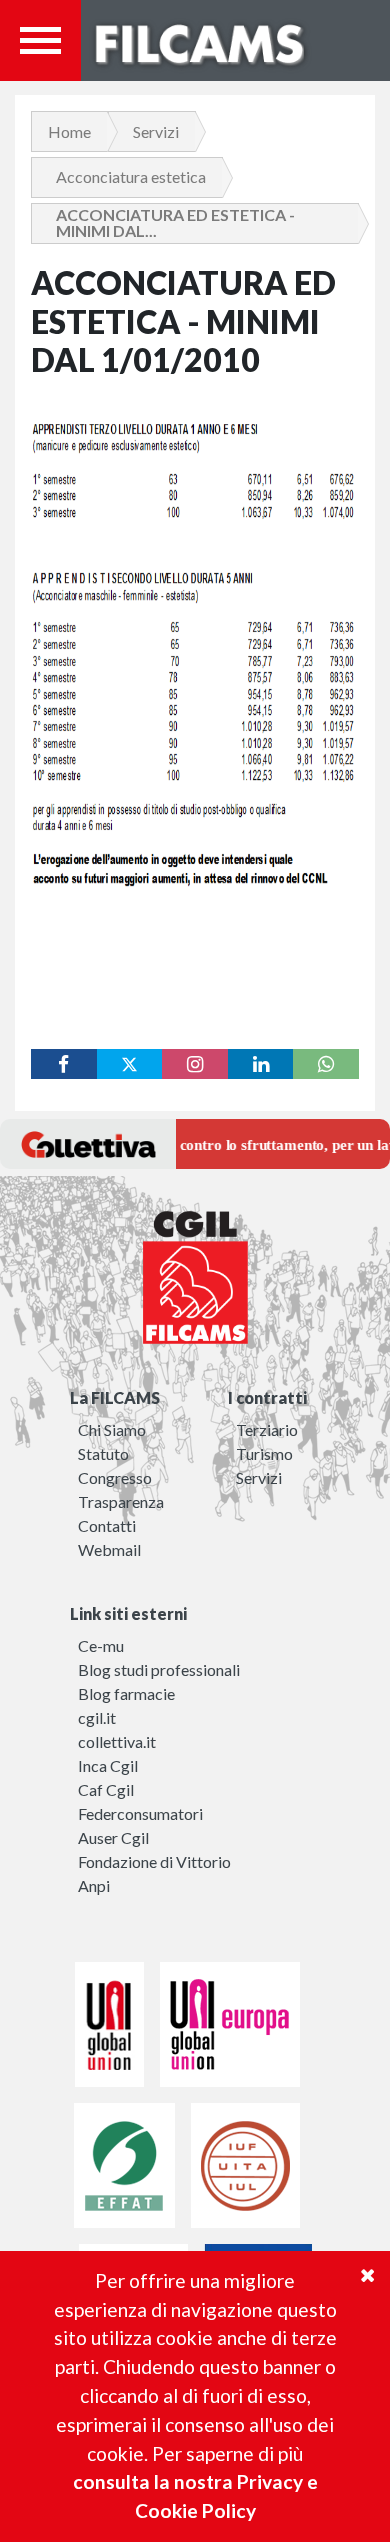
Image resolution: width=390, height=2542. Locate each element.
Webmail (109, 1549)
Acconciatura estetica (131, 176)
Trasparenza (121, 1501)
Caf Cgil (106, 1789)
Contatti (107, 1525)
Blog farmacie (126, 1693)
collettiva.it (117, 1741)
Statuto (103, 1453)
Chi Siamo (112, 1429)
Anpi (94, 1885)
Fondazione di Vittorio (154, 1861)
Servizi (156, 131)
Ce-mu (101, 1645)
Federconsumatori (140, 1813)
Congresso (115, 1477)
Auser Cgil (113, 1837)
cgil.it (97, 1717)
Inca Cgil (108, 1765)
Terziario (267, 1429)
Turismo (264, 1453)
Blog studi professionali (159, 1669)
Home (69, 131)
